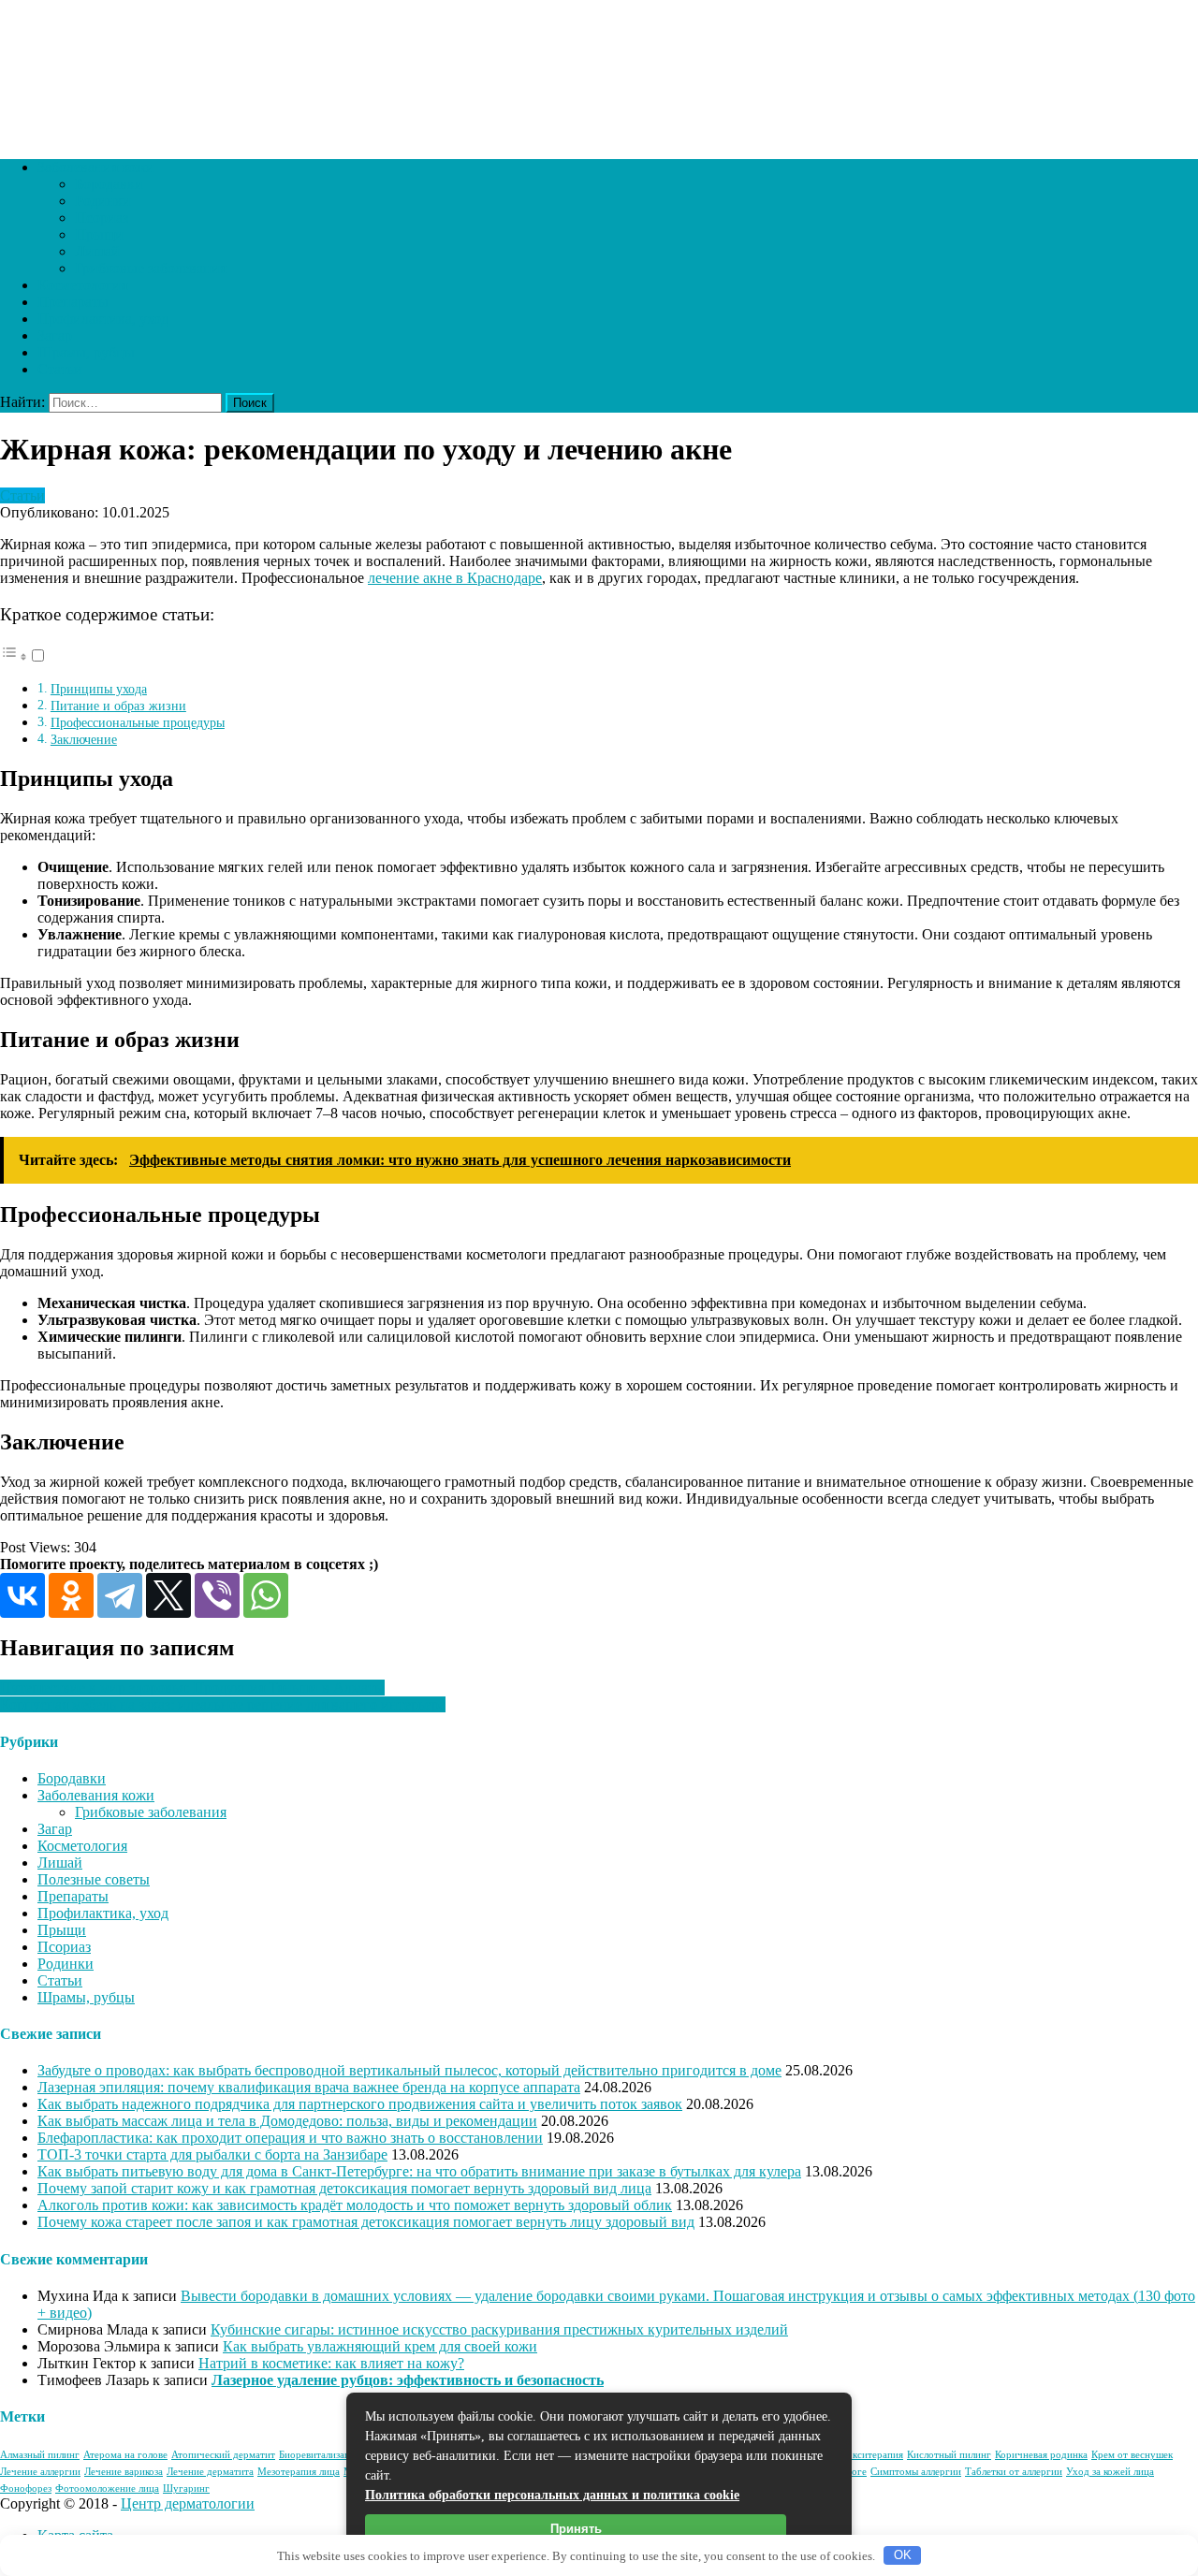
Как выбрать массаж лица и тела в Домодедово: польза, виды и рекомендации (287, 2121)
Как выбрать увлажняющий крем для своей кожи (380, 2346)
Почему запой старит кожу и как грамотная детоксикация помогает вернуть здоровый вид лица (344, 2188)
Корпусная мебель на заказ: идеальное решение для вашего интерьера (223, 1704)
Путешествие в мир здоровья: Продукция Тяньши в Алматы (192, 1688)
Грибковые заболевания (151, 268)
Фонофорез (26, 2489)
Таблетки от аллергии (1014, 2472)
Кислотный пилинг (949, 2455)
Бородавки (109, 184)
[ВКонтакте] (22, 1595)
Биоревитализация (320, 2455)
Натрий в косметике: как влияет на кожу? (331, 2363)
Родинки (103, 201)
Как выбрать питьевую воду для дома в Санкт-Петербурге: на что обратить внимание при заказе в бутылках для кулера (419, 2171)
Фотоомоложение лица (107, 2489)
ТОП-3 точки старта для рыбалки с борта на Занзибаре (212, 2154)
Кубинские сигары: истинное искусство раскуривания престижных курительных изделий (499, 2329)
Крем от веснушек (1132, 2455)
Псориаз (102, 218)
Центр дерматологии (188, 2503)
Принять (576, 2529)
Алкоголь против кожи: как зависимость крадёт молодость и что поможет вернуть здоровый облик (355, 2205)
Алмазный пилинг (40, 2455)
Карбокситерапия (864, 2455)
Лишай (97, 251)
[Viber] (217, 1595)
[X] (168, 1595)
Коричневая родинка (1041, 2455)
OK (903, 2555)
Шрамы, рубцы (86, 352)
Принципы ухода (99, 689)
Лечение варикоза (124, 2472)
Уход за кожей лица (1110, 2472)
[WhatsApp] (266, 1595)
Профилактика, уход (103, 319)
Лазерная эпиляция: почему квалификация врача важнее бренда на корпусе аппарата (309, 2087)
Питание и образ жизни (118, 706)
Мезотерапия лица (299, 2472)
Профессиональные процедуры (138, 722)
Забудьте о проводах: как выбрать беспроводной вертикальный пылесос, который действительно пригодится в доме (409, 2070)
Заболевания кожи (96, 167)
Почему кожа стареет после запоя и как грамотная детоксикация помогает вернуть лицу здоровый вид (366, 2222)
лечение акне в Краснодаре (455, 578)
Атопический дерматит (223, 2455)
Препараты (73, 302)
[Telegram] (120, 1595)
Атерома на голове (125, 2455)
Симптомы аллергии (916, 2472)
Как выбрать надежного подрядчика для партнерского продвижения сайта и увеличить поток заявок (360, 2104)
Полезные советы (94, 1879)
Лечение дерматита (210, 2472)
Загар (55, 335)
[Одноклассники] (71, 1595)
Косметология (82, 285)
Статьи (60, 369)
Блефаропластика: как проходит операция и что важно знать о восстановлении (290, 2138)
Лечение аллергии (40, 2472)
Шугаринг (186, 2489)
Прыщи (99, 234)
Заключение (84, 739)
